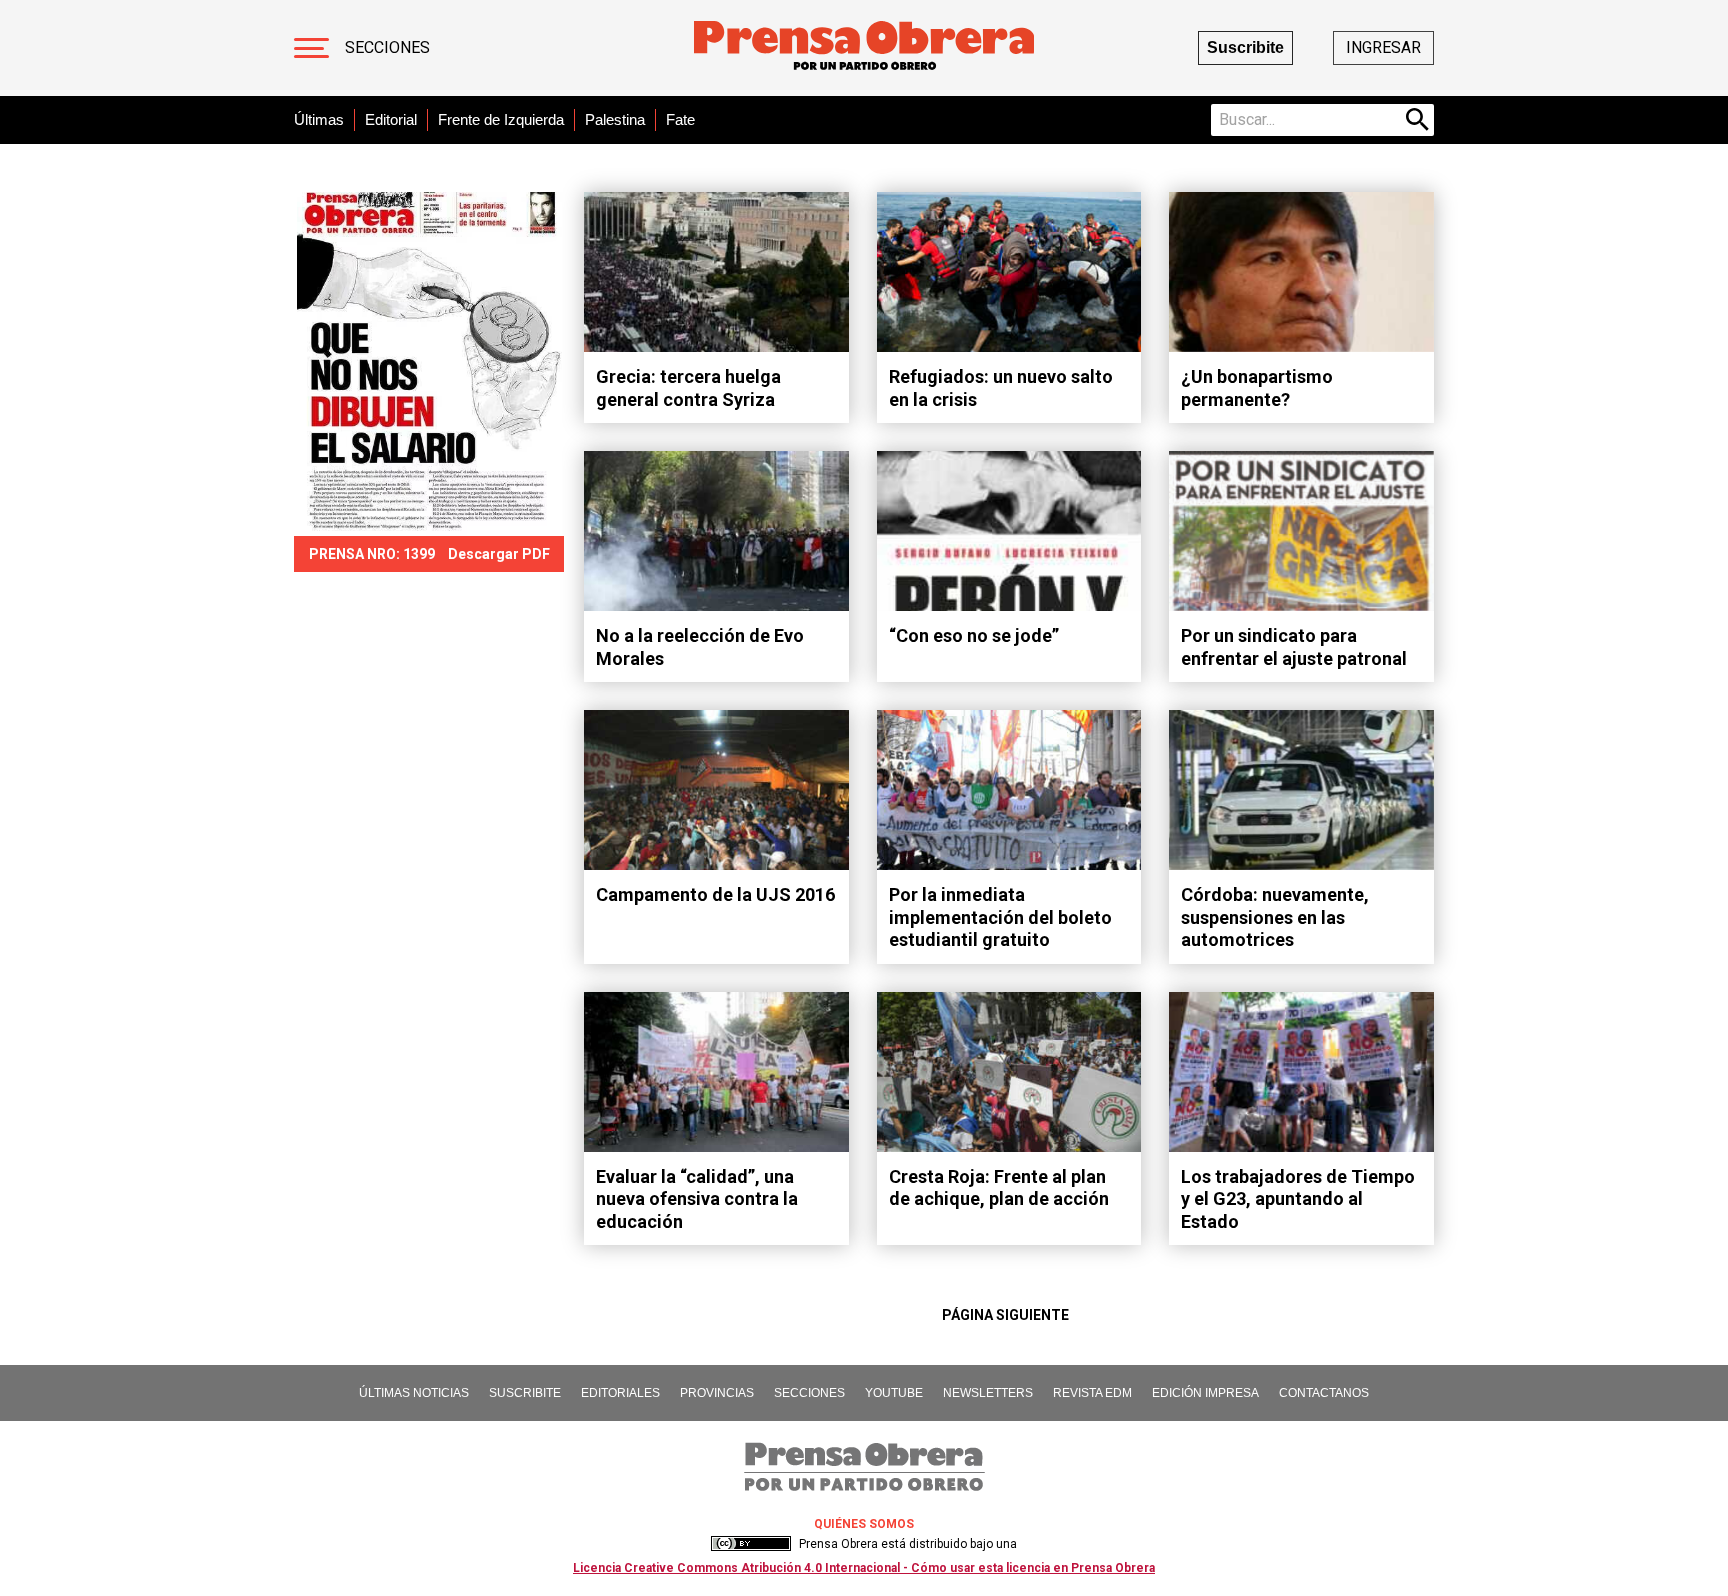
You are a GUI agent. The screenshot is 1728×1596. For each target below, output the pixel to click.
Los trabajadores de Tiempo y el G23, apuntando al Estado (1298, 1199)
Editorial (391, 119)
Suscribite (1245, 47)
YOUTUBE (894, 1393)
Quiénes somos (864, 1524)
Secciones (387, 47)
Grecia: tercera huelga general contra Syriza (688, 388)
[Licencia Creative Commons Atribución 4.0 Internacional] (751, 1544)
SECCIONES (809, 1393)
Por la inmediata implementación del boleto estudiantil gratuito (1000, 917)
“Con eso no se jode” (974, 635)
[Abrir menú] (311, 48)
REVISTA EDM (1092, 1393)
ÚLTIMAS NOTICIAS (414, 1393)
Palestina (615, 119)
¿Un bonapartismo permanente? (1257, 388)
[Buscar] (1418, 120)
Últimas (319, 119)
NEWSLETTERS (988, 1393)
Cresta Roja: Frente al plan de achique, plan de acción (999, 1188)
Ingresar (1383, 47)
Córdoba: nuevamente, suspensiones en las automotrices (1275, 917)
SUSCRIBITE (525, 1393)
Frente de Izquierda (501, 119)
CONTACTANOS (1324, 1393)
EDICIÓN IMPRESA (1205, 1393)
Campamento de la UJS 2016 (715, 894)
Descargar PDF (499, 554)
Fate (680, 119)
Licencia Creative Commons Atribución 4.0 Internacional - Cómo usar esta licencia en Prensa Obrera (864, 1568)
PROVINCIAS (717, 1393)
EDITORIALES (620, 1393)
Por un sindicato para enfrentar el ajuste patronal (1294, 647)
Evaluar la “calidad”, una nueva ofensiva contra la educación (697, 1199)
